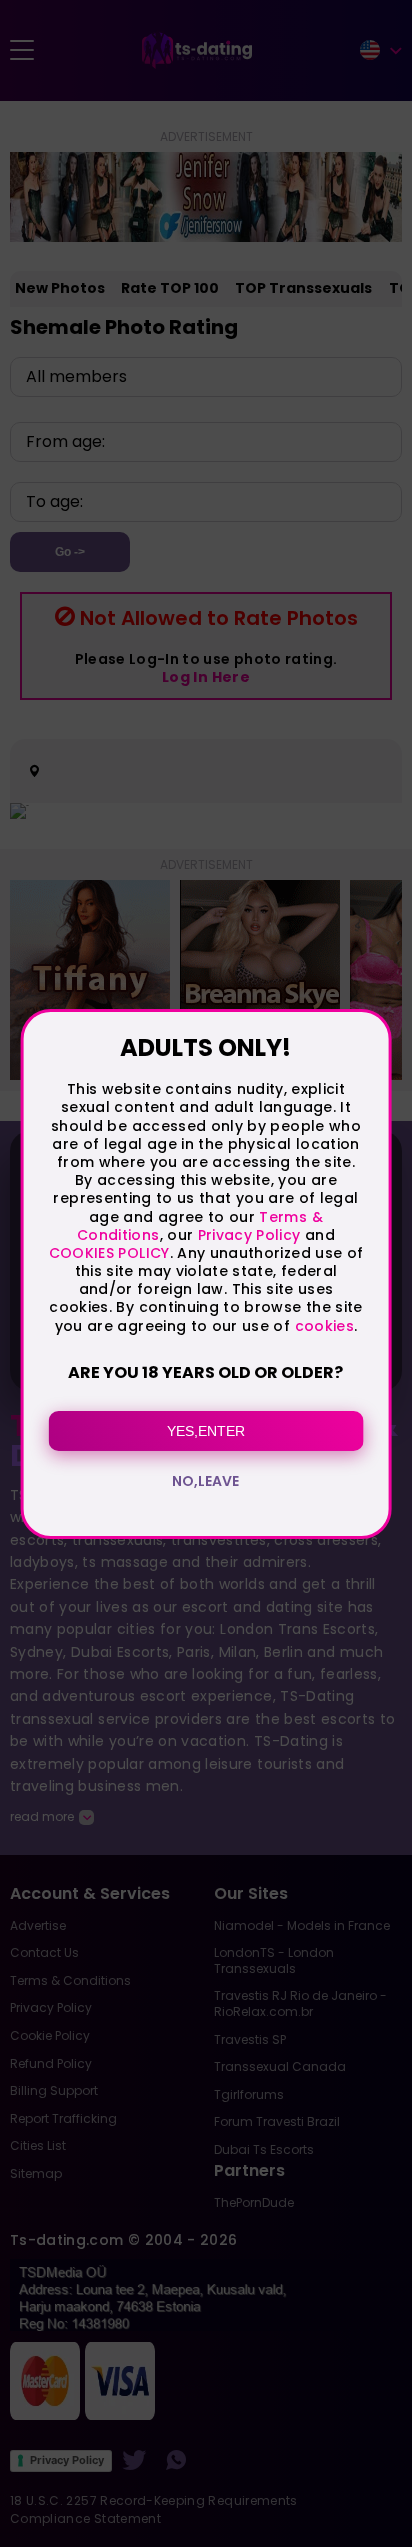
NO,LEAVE (205, 1481)
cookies (324, 1326)
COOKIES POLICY (109, 1253)
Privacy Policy (246, 1235)
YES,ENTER (206, 1431)
